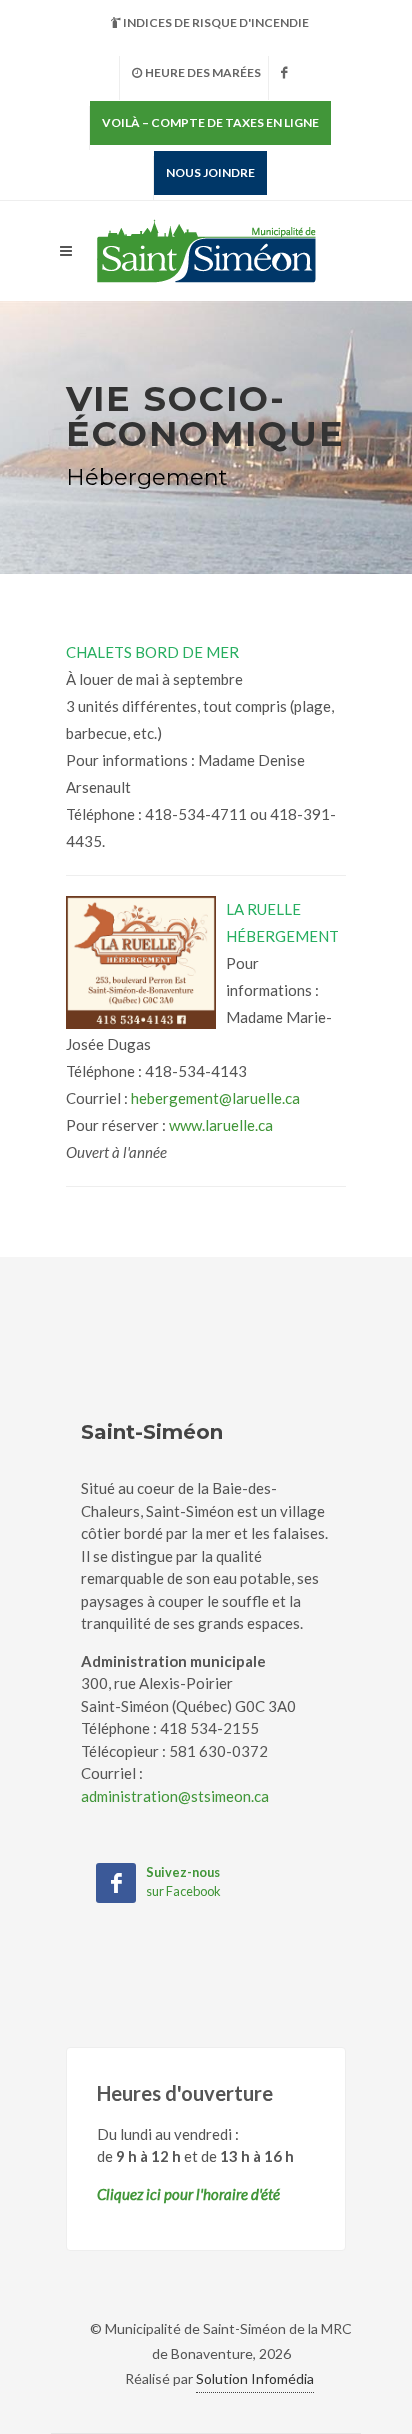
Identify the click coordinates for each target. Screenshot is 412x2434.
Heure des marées (203, 72)
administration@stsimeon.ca (175, 1796)
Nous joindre (210, 172)
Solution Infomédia (255, 2378)
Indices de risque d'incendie (216, 22)
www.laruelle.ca (221, 1125)
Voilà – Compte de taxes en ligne (210, 122)
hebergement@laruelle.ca (215, 1098)
